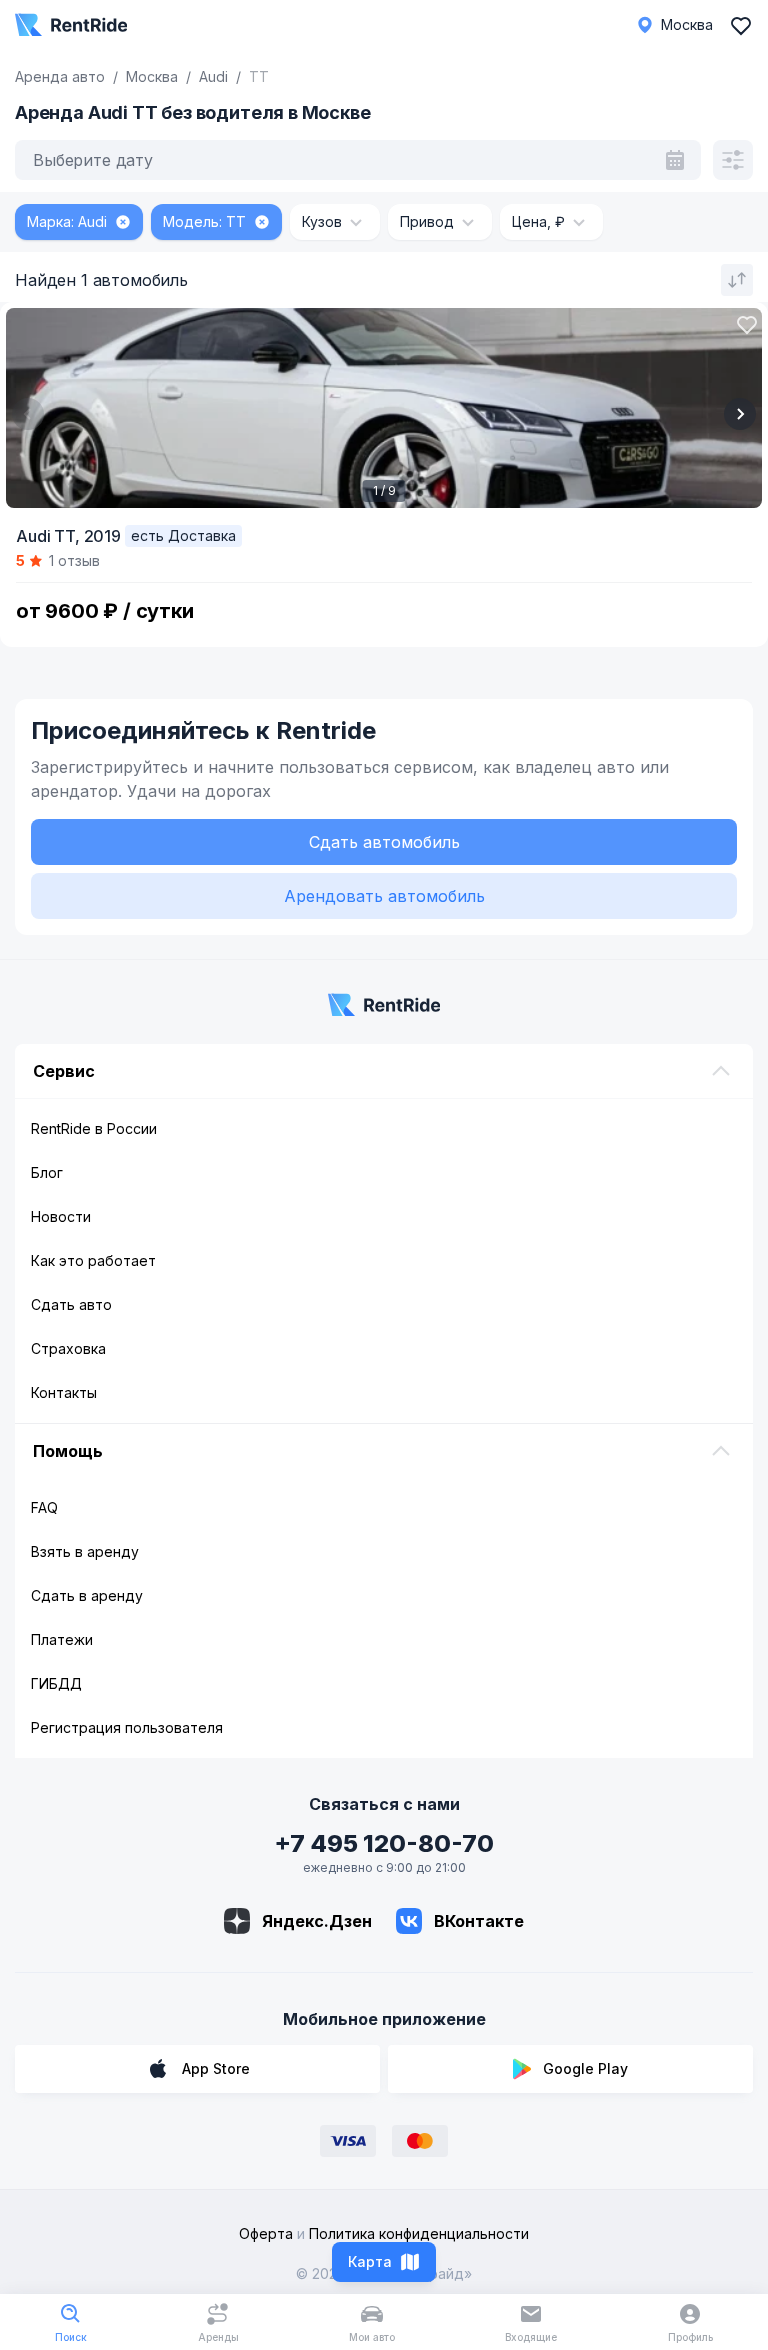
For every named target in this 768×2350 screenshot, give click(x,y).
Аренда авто (60, 76)
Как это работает (93, 1260)
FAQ (44, 1507)
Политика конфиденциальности (419, 2233)
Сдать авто (71, 1304)
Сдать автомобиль (384, 842)
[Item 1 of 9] (384, 408)
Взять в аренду (85, 1551)
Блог (47, 1172)
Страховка (68, 1348)
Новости (61, 1216)
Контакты (64, 1392)
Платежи (62, 1639)
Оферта (266, 2233)
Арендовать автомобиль (384, 896)
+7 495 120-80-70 (384, 1843)
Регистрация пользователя (127, 1727)
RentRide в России (94, 1128)
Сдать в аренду (87, 1595)
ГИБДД (56, 1683)
